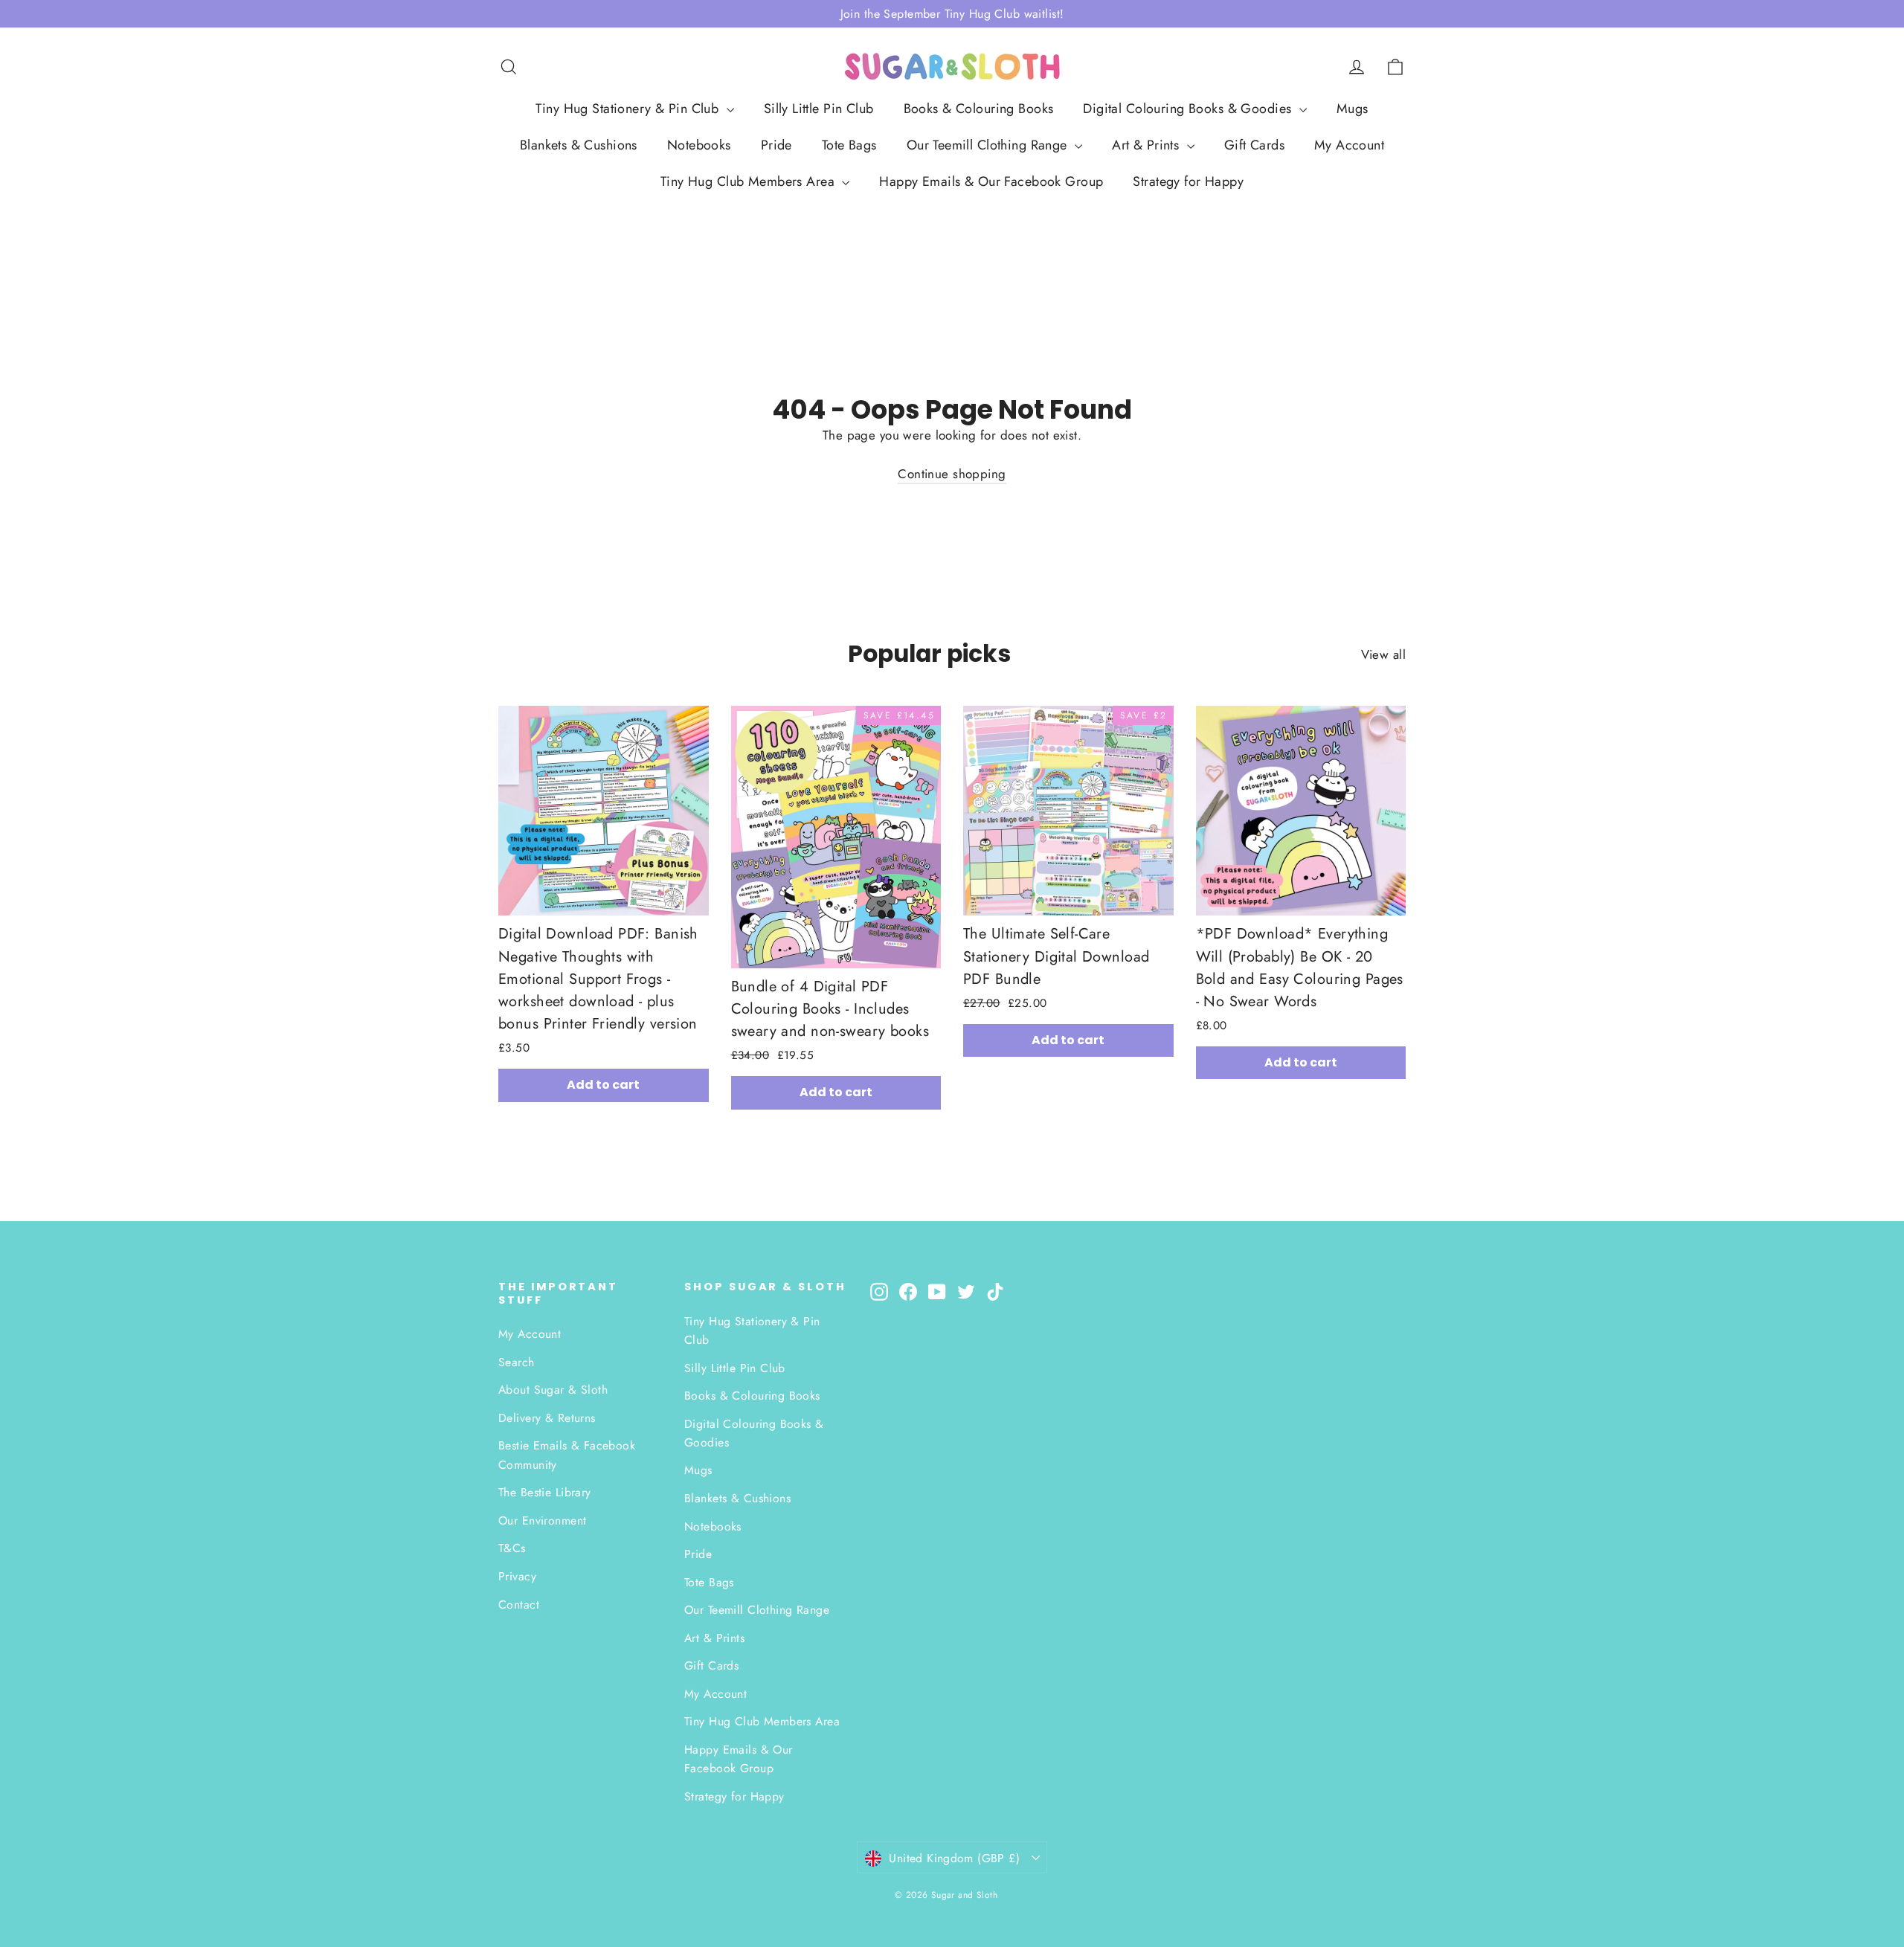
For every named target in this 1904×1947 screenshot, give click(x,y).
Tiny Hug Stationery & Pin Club (629, 109)
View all (1383, 654)
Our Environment (542, 1520)
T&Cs (512, 1548)
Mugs (1353, 109)
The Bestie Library (545, 1492)
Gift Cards (1254, 145)
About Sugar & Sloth (553, 1390)
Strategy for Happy (1188, 181)
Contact (519, 1605)
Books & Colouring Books (979, 109)
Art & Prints (1148, 145)
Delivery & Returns (547, 1418)
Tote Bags (849, 145)
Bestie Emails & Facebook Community (567, 1455)
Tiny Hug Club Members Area (749, 181)
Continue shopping (952, 474)
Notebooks (699, 145)
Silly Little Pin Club (819, 109)
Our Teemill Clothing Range (989, 145)
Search (517, 1362)
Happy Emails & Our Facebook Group (991, 181)
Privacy (517, 1576)
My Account (1349, 145)
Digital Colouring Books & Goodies (1189, 109)
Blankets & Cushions (579, 145)
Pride (776, 145)
